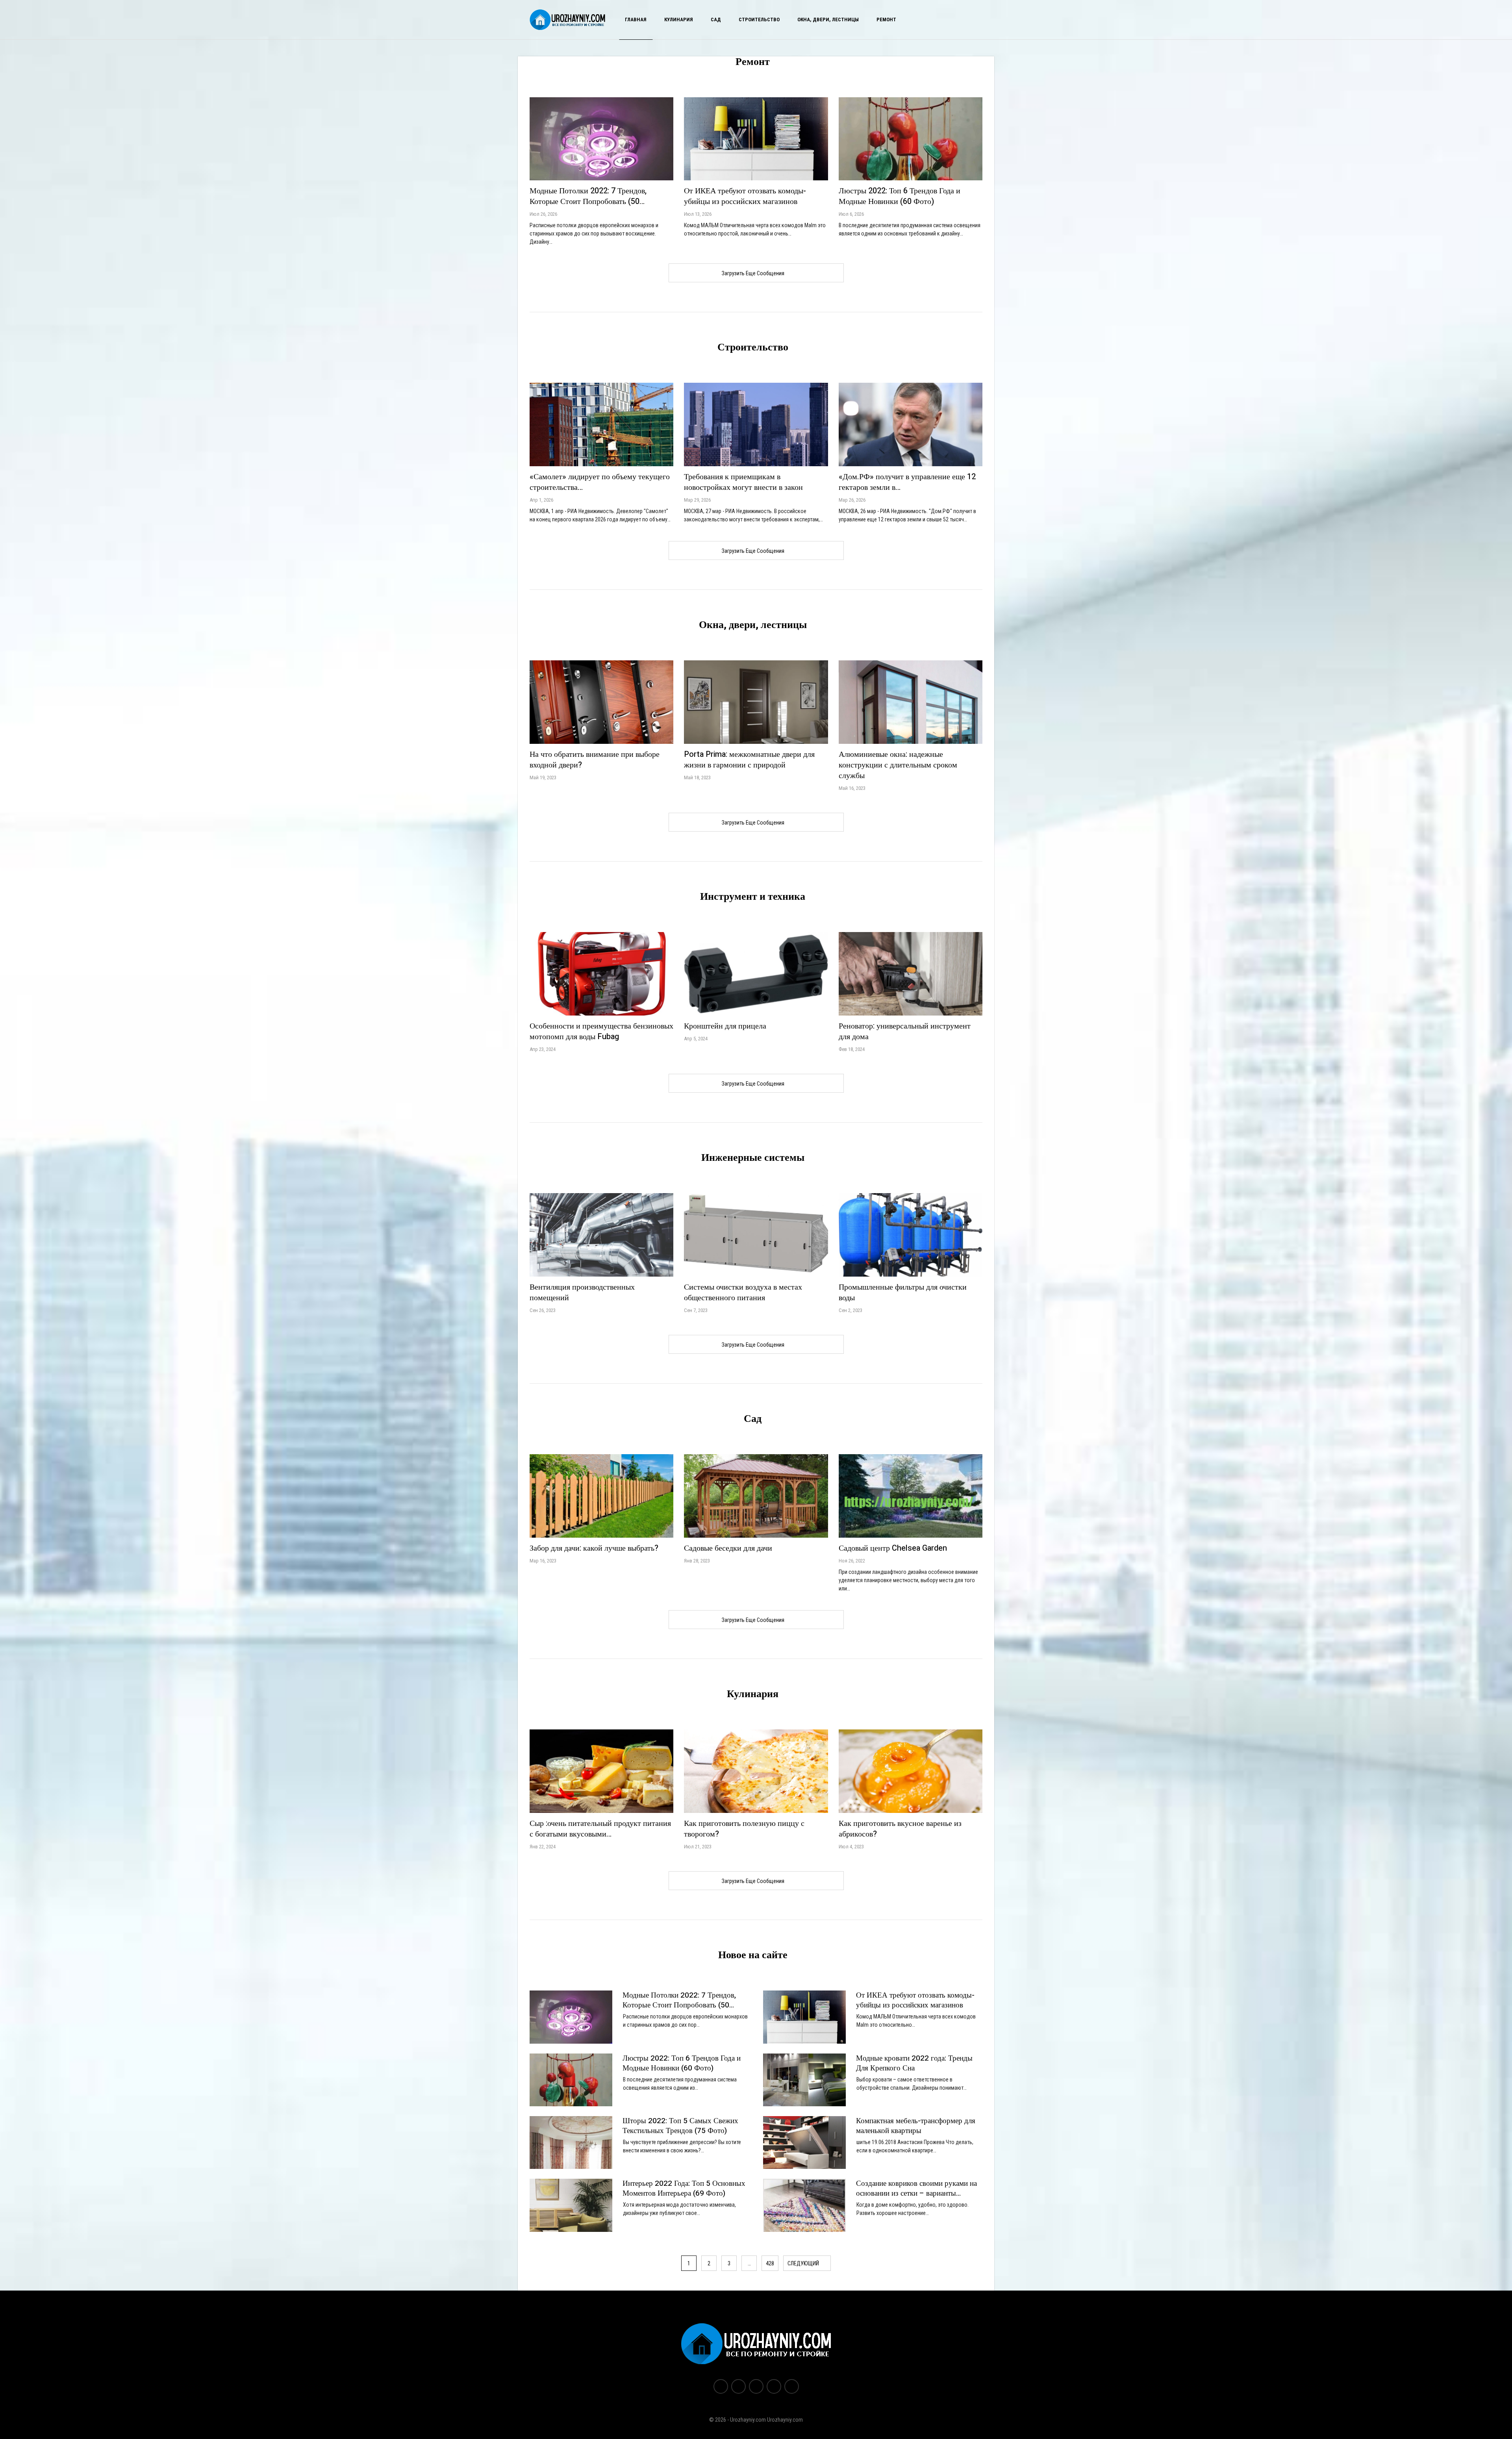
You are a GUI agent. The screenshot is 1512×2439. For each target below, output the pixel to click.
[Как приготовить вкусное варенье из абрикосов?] (911, 1771)
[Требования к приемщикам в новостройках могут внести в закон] (756, 424)
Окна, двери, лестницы (828, 19)
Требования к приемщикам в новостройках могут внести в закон (743, 482)
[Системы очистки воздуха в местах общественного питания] (756, 1235)
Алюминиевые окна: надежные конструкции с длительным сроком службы (898, 765)
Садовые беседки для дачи (728, 1548)
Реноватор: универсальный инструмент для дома (905, 1031)
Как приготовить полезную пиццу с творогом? (744, 1829)
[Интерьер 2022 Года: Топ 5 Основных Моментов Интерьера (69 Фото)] (571, 2205)
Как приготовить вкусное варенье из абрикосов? (900, 1829)
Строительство (759, 19)
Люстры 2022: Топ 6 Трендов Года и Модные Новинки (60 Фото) (900, 196)
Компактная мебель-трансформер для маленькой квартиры (916, 2126)
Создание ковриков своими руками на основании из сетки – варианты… (916, 2188)
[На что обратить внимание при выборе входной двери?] (601, 702)
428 (770, 2263)
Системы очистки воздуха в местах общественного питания (743, 1292)
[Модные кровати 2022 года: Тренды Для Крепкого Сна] (804, 2080)
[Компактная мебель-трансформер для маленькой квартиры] (804, 2142)
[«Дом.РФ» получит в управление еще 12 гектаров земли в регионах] (911, 424)
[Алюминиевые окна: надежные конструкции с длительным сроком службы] (911, 702)
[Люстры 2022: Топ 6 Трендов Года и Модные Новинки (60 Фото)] (911, 139)
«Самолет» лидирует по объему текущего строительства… (600, 482)
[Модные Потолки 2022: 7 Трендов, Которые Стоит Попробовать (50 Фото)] (601, 139)
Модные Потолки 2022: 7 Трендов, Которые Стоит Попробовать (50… (588, 196)
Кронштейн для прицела (725, 1026)
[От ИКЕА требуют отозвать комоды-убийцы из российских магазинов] (756, 139)
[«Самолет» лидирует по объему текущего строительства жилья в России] (601, 424)
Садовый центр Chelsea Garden (893, 1548)
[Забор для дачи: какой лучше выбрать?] (601, 1496)
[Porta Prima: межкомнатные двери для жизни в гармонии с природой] (756, 702)
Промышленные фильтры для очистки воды (903, 1292)
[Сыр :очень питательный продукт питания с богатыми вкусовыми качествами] (601, 1771)
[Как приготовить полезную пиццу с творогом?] (756, 1771)
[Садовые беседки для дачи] (756, 1496)
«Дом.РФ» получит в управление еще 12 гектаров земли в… (907, 482)
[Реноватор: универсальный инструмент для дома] (911, 974)
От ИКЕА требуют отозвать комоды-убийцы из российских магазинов (745, 196)
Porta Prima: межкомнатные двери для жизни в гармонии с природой (749, 760)
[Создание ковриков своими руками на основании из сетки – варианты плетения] (804, 2205)
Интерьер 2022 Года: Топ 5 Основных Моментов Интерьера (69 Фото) (684, 2188)
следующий (804, 2263)
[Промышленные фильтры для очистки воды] (911, 1235)
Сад (716, 19)
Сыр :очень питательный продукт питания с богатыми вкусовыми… (600, 1829)
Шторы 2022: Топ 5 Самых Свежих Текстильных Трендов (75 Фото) (680, 2126)
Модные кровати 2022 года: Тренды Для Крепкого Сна (914, 2063)
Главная (636, 19)
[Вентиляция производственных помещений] (601, 1235)
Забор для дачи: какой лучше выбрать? (594, 1548)
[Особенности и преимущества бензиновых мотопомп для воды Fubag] (601, 974)
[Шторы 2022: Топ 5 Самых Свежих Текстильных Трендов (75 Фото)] (571, 2142)
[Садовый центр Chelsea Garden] (911, 1496)
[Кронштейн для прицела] (756, 974)
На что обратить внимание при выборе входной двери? (595, 760)
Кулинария (679, 19)
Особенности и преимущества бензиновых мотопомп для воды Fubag (601, 1031)
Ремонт (886, 19)
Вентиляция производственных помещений (582, 1292)
